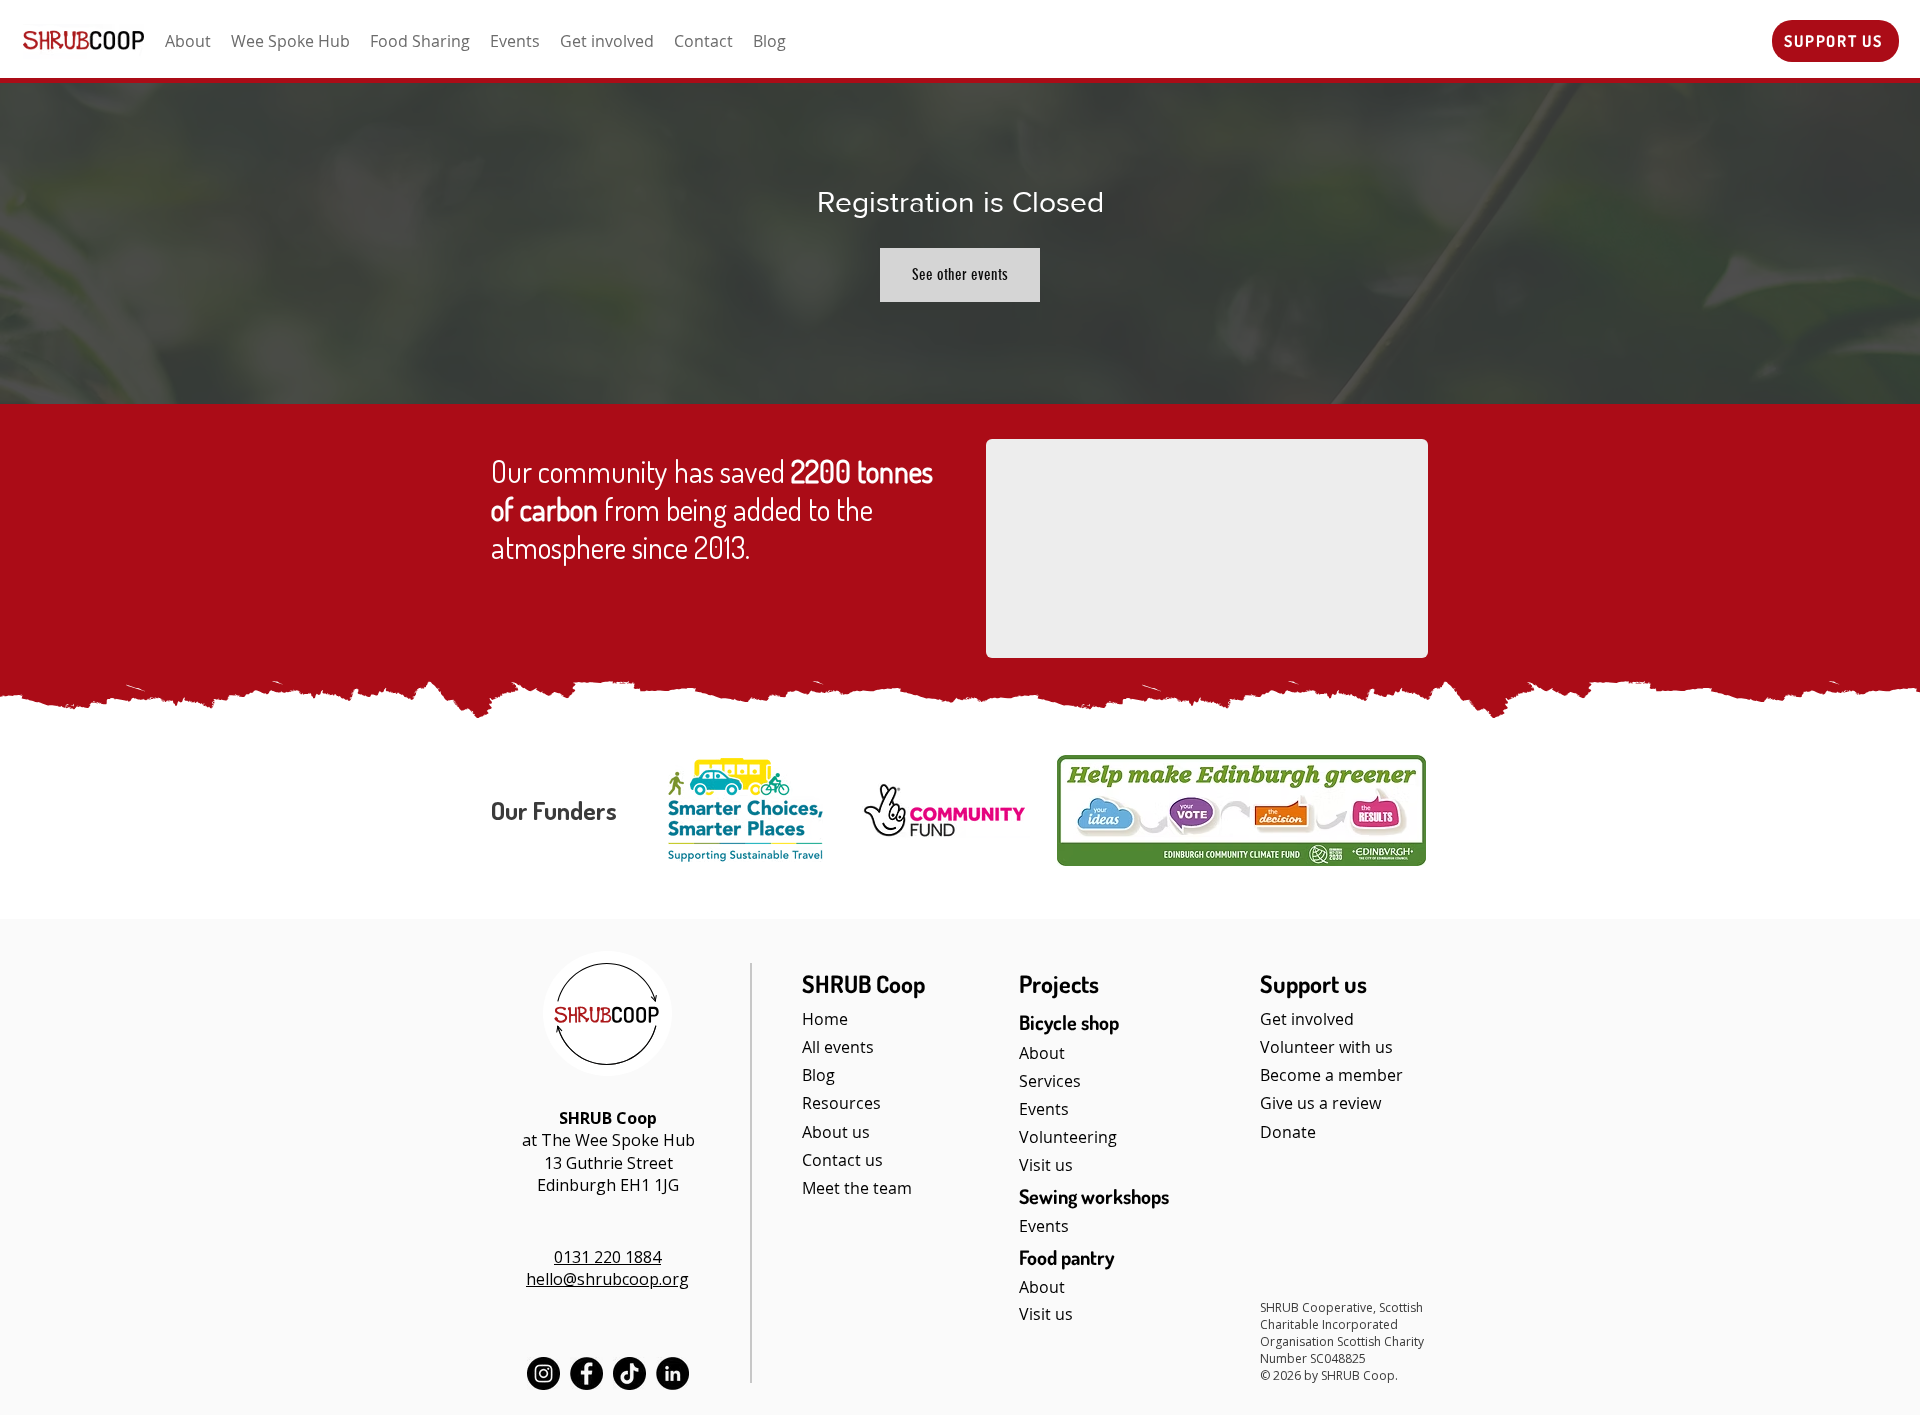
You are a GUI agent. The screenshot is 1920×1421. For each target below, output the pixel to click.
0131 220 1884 (607, 1257)
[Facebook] (586, 1373)
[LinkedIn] (672, 1373)
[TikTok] (629, 1373)
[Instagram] (543, 1373)
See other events (960, 274)
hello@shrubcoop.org (607, 1279)
